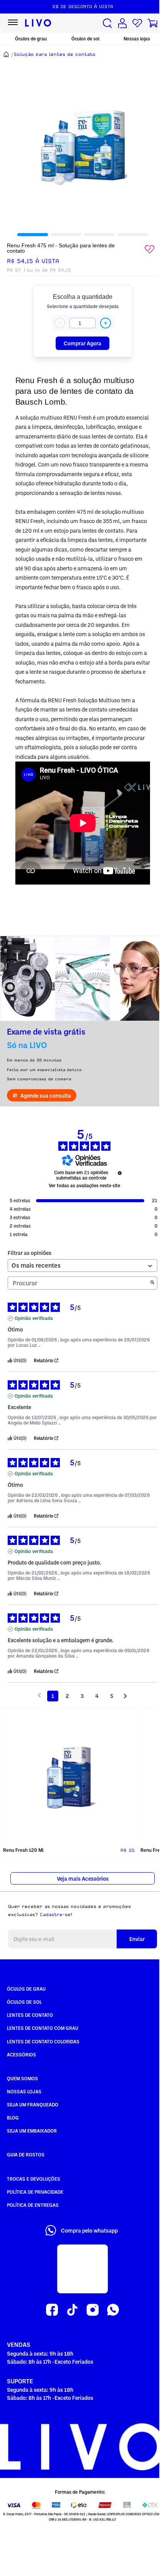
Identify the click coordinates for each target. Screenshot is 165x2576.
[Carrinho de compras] (152, 23)
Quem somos (22, 2078)
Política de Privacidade (35, 2192)
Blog (13, 2118)
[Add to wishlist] (150, 249)
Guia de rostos (26, 2154)
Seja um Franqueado (33, 2104)
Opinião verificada (34, 1318)
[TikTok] (72, 2310)
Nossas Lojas (24, 2091)
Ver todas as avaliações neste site (84, 1186)
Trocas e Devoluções (34, 2179)
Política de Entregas (33, 2205)
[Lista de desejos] (137, 23)
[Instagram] (93, 2310)
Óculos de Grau (26, 1989)
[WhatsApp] (113, 2310)
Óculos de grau (31, 39)
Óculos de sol (85, 39)
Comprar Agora (82, 343)
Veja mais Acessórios (83, 1879)
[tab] (33, 235)
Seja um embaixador (32, 2131)
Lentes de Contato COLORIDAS (43, 2041)
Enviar (137, 1939)
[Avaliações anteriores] (39, 1695)
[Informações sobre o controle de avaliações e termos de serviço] (120, 1173)
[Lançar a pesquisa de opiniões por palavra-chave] (152, 1283)
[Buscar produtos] (107, 23)
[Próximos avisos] (125, 1696)
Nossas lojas (137, 39)
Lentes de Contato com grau (43, 2028)
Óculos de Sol (24, 2002)
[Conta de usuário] (122, 23)
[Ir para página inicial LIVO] (38, 23)
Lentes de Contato (30, 2015)
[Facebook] (52, 2310)
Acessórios (21, 2054)
